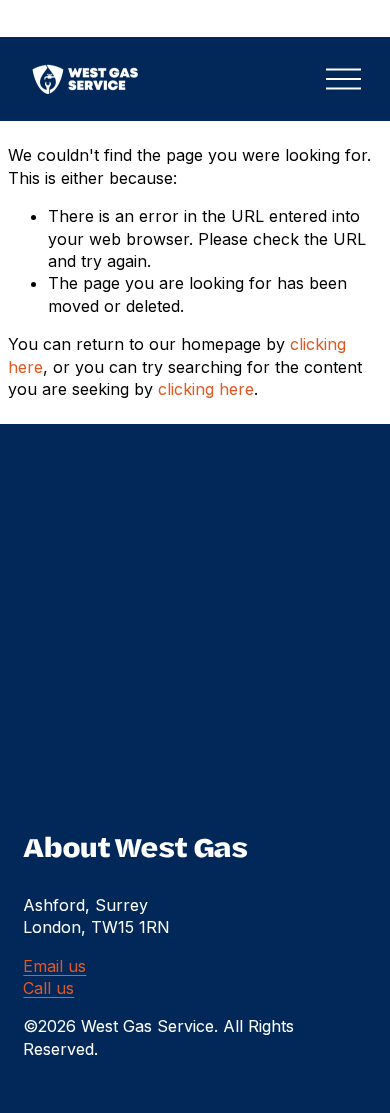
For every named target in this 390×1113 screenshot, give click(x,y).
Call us (48, 988)
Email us (54, 966)
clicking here (206, 389)
